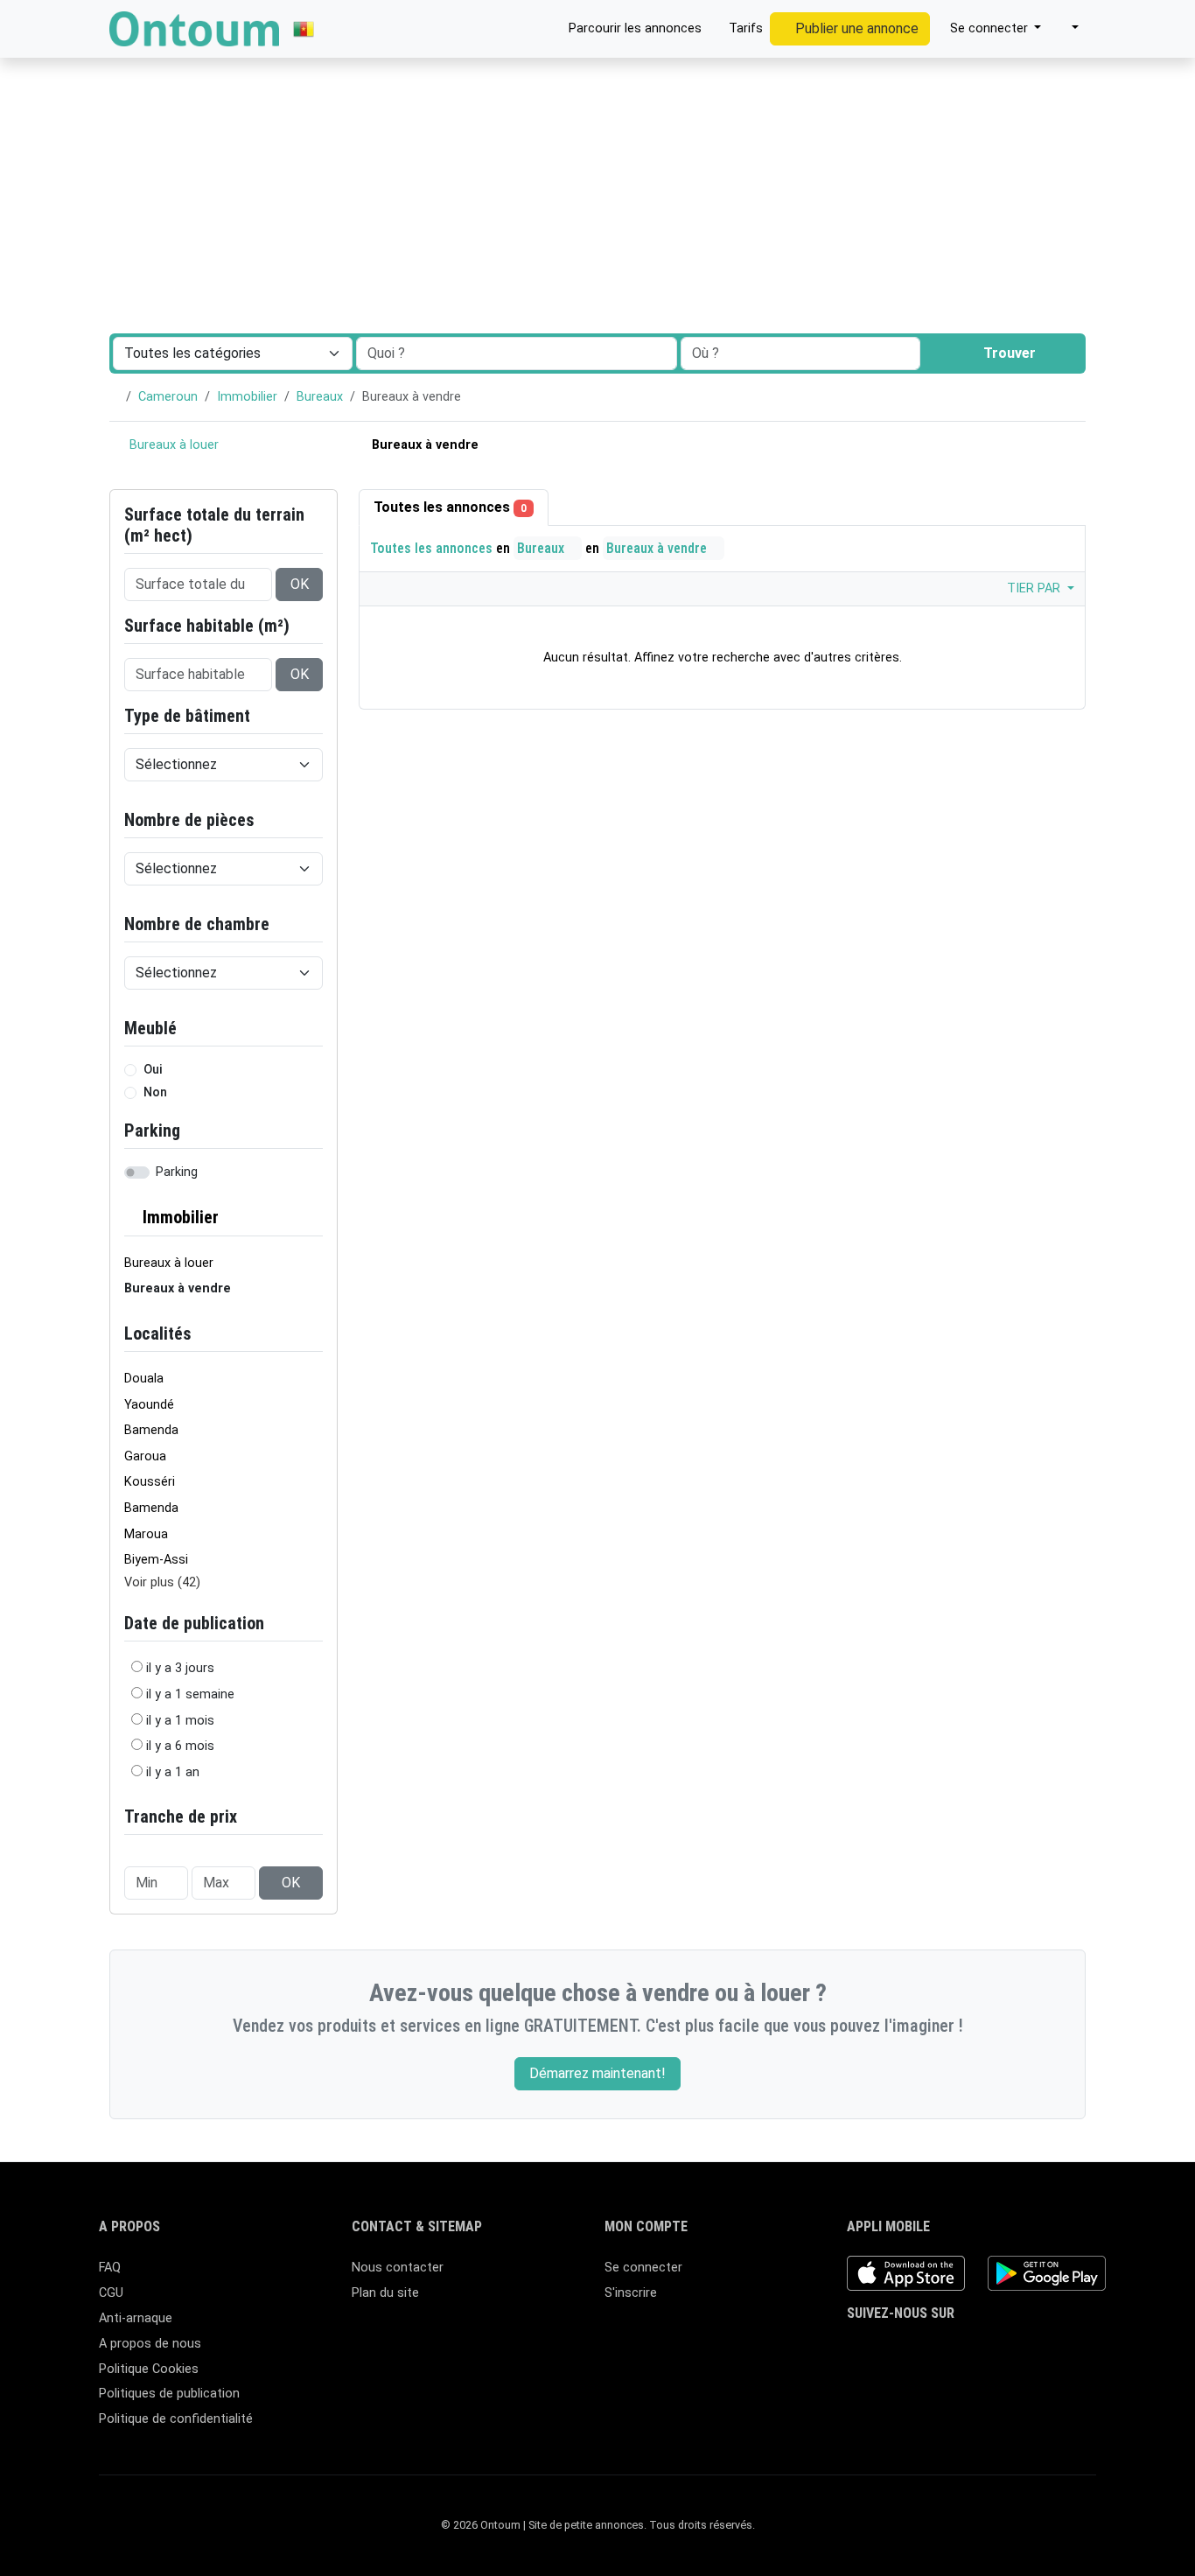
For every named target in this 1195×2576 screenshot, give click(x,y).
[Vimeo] (1010, 2348)
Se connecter (643, 2268)
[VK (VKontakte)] (1035, 2348)
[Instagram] (908, 2348)
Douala (144, 1379)
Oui (153, 1070)
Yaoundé (149, 1405)
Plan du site (385, 2293)
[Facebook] (858, 2348)
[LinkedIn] (934, 2348)
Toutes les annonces (450, 507)
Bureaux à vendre (658, 548)
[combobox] (800, 353)
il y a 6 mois (180, 1746)
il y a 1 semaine (190, 1694)
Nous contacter (398, 2268)
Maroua (146, 1534)
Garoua (145, 1456)
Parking (177, 1172)
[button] (1067, 29)
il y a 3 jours (180, 1668)
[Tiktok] (959, 2348)
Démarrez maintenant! (597, 2073)
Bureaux (320, 397)
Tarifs (744, 28)
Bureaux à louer (172, 445)
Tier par (1035, 588)
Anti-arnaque (136, 2318)
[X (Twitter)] (883, 2348)
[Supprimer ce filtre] (316, 1218)
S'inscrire (631, 2293)
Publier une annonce (855, 28)
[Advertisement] (597, 131)
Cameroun (168, 397)
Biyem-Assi (156, 1560)
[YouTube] (985, 2348)
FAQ (110, 2268)
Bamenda (151, 1430)
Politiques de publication (169, 2394)
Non (155, 1092)
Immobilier (247, 397)
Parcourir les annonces (633, 28)
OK (300, 584)
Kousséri (150, 1482)
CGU (111, 2293)
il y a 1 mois (180, 1721)
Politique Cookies (149, 2369)
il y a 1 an (173, 1772)
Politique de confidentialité (176, 2419)
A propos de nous (150, 2344)
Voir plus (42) (162, 1582)
